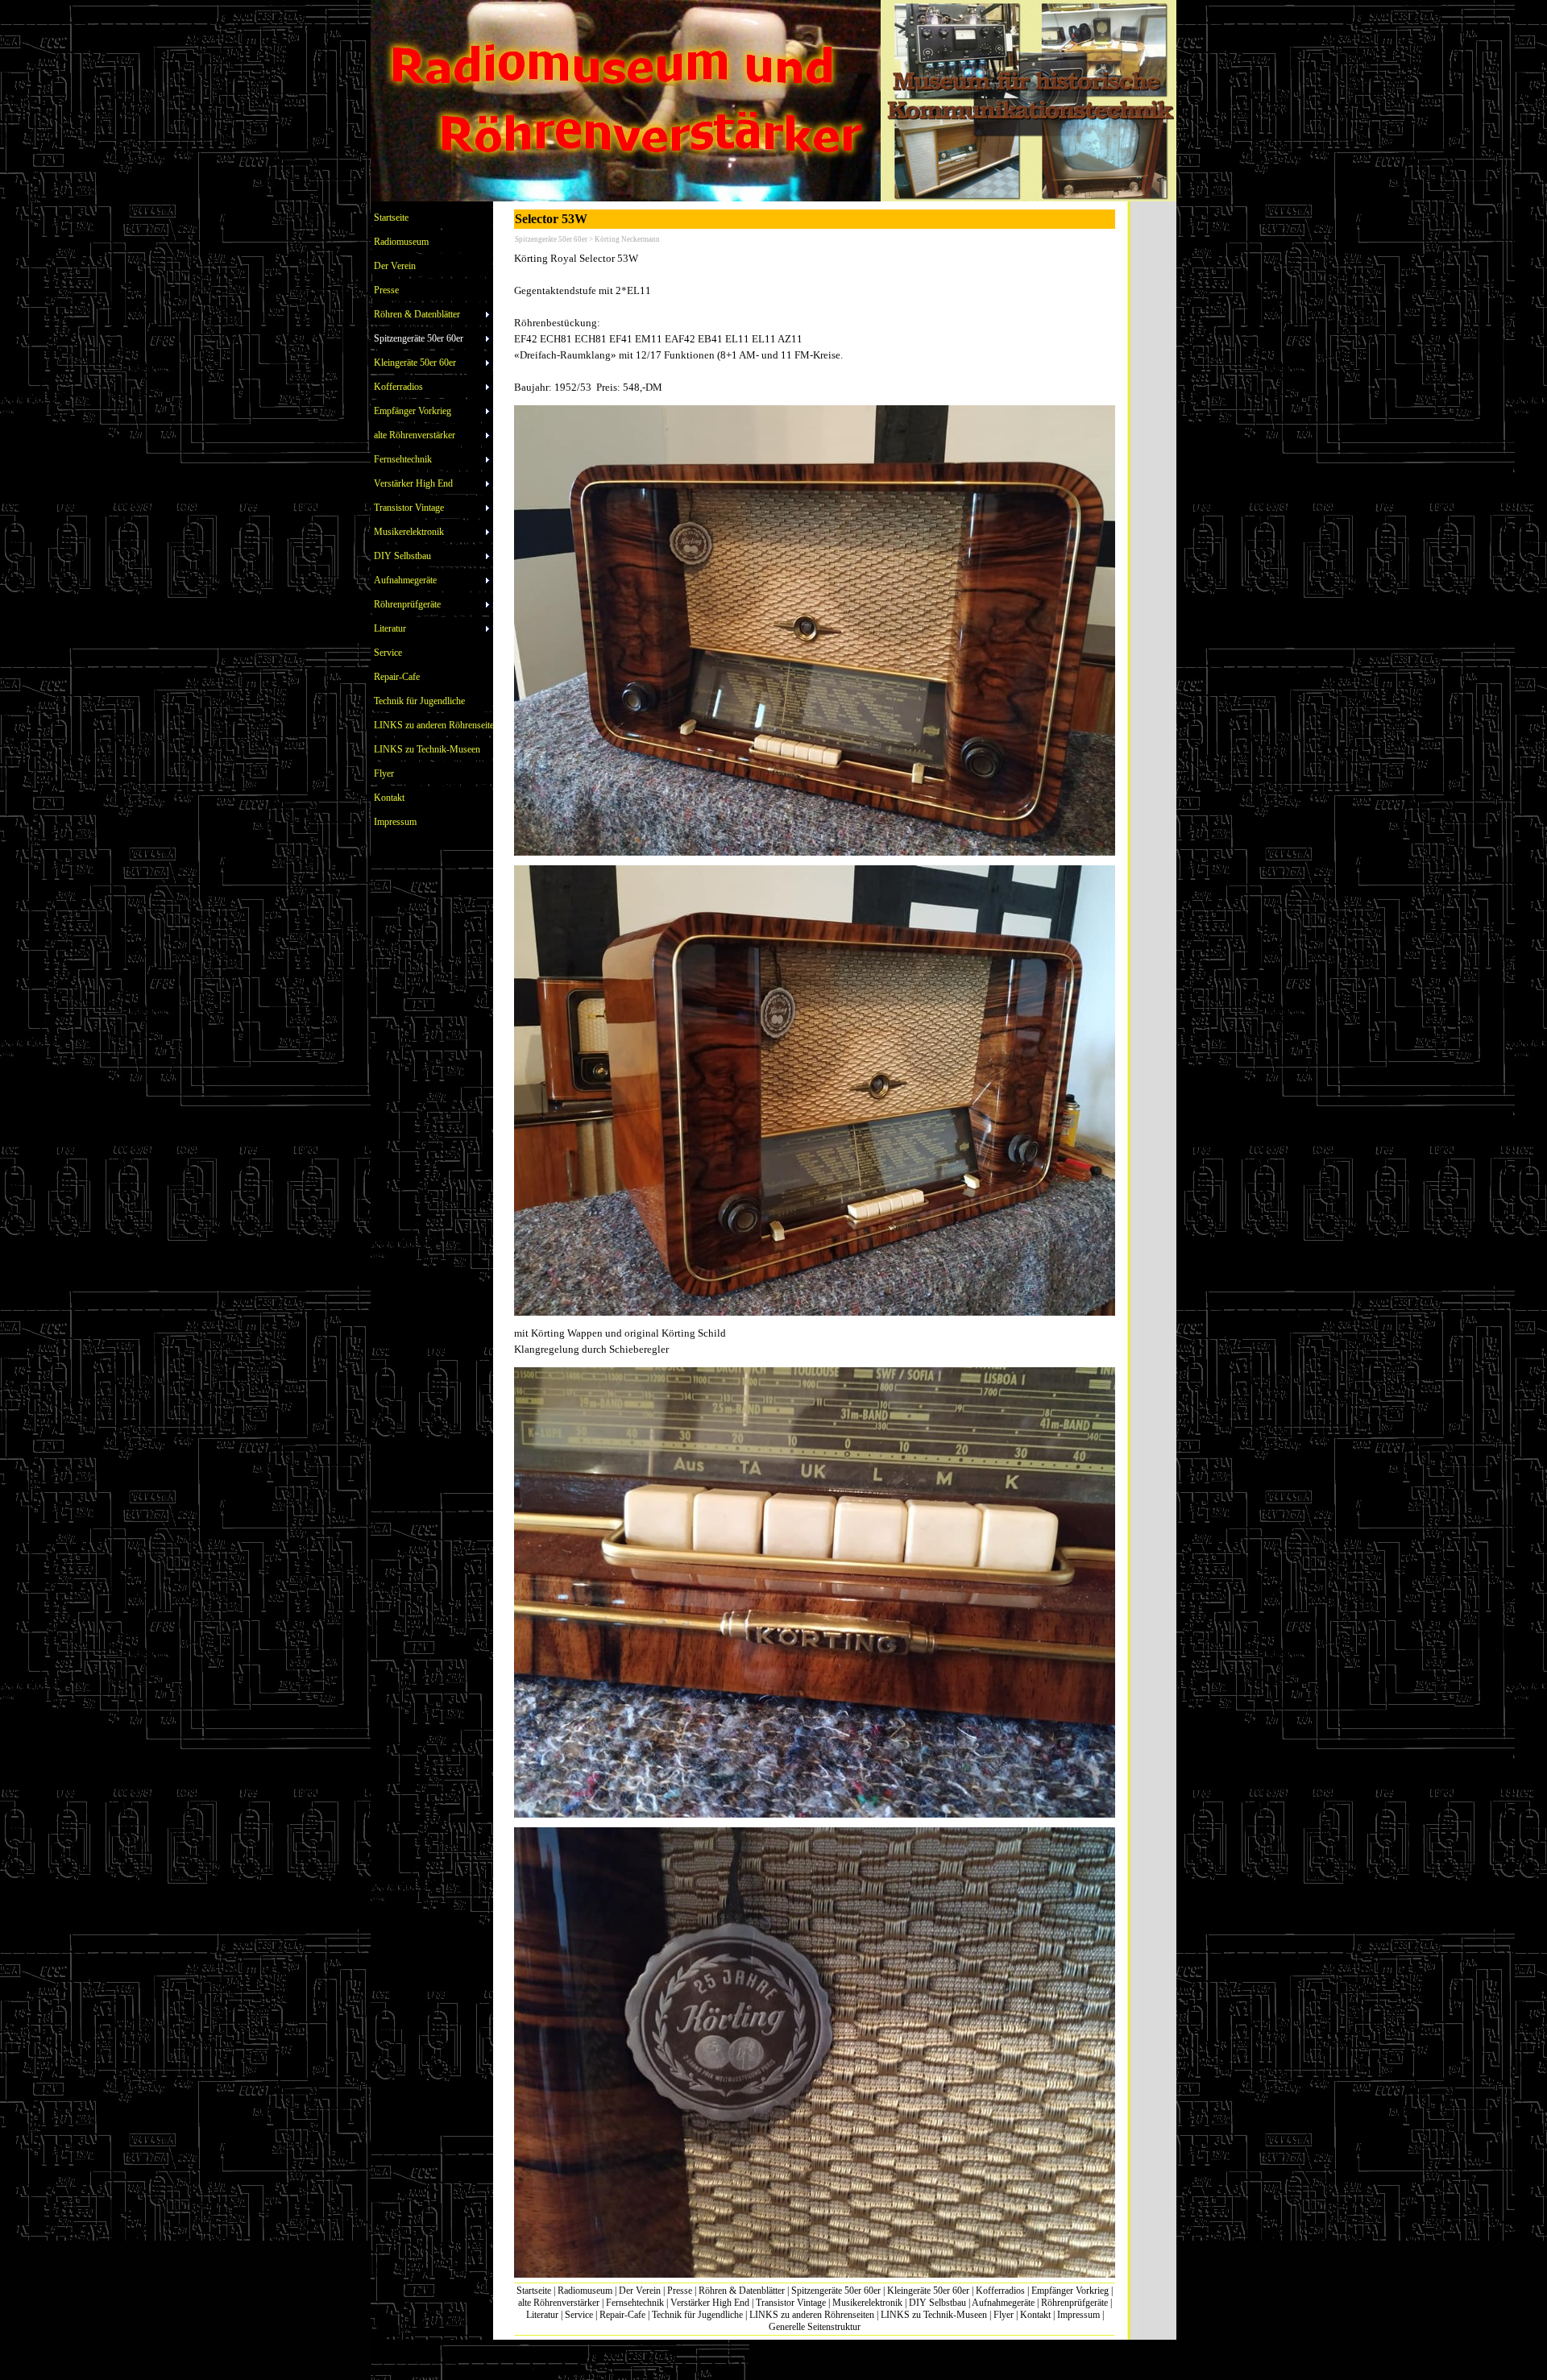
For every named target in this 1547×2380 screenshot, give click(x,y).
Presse (680, 2291)
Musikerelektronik (867, 2303)
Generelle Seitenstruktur (815, 2327)
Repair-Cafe (622, 2315)
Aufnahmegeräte (1003, 2303)
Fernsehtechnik (635, 2303)
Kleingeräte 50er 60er (928, 2291)
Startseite (534, 2291)
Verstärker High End (710, 2303)
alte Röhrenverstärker (559, 2303)
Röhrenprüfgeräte (1074, 2303)
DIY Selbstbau (937, 2303)
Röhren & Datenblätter (742, 2291)
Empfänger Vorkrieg (1070, 2291)
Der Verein (640, 2291)
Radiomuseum (585, 2291)
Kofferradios (1000, 2291)
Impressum (1078, 2315)
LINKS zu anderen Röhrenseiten (812, 2315)
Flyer (1004, 2315)
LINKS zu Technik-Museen (934, 2315)
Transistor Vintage (791, 2303)
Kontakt (1035, 2315)
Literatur (542, 2315)
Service (579, 2315)
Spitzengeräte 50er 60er (836, 2291)
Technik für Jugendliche (697, 2315)
